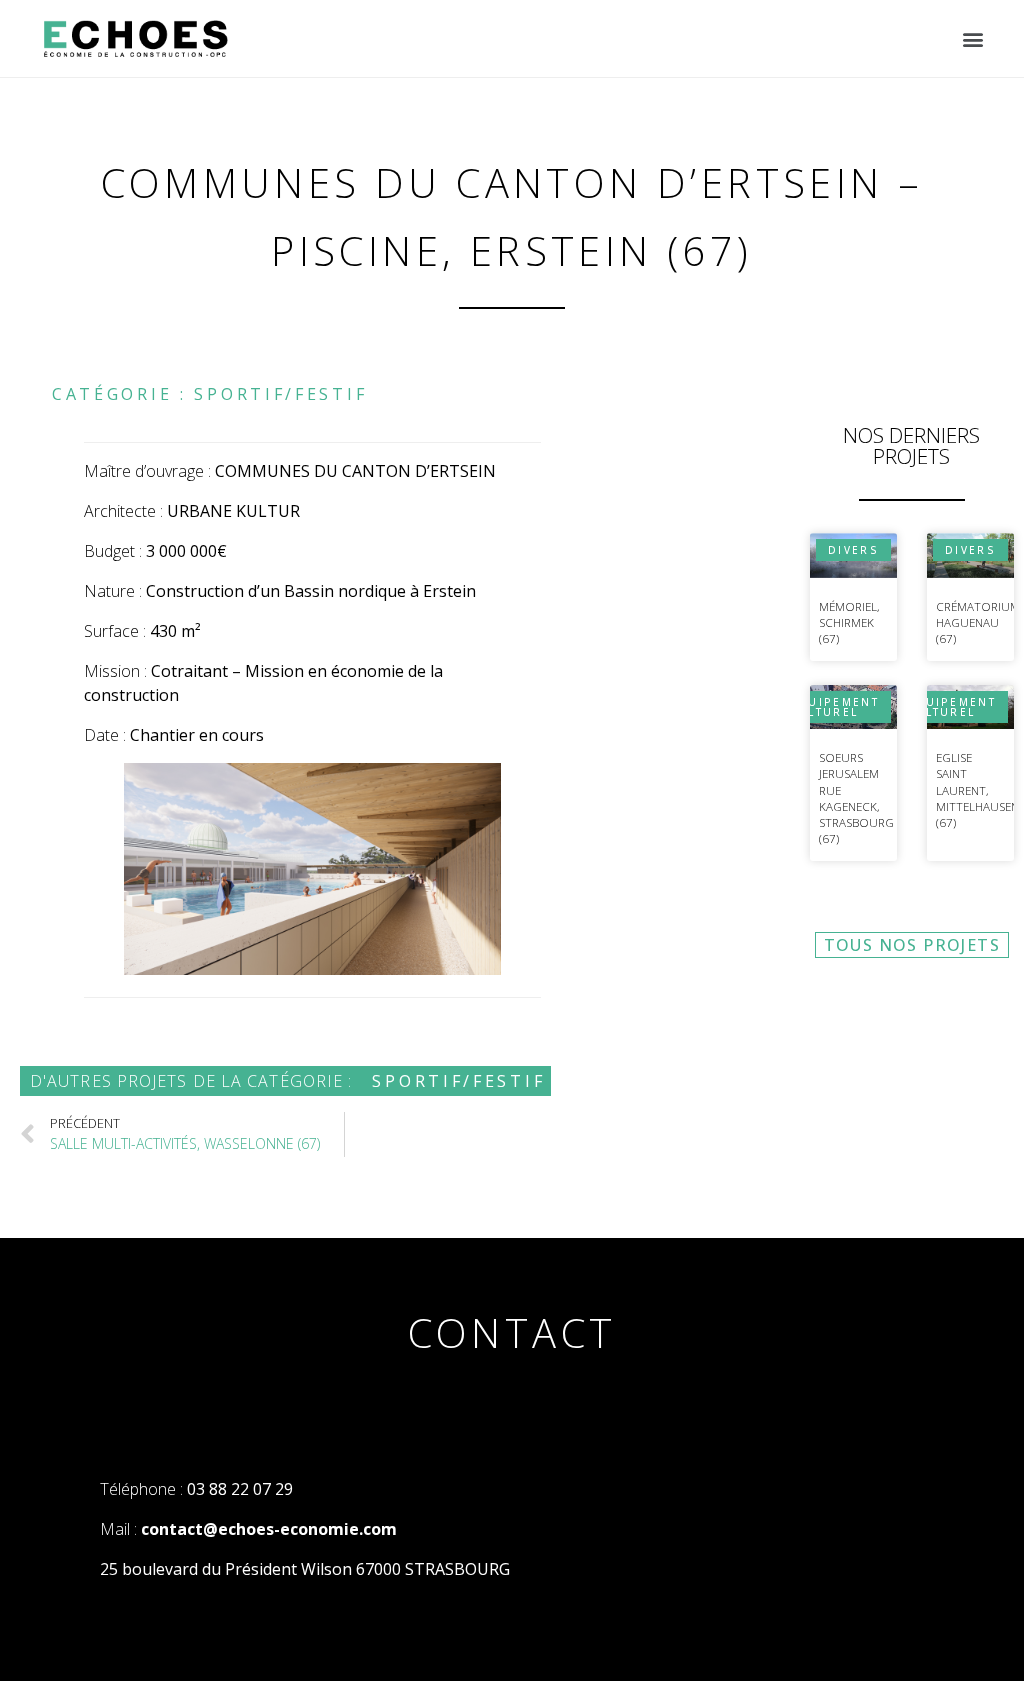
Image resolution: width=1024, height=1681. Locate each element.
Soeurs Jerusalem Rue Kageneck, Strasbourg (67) (856, 798)
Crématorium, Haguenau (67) (979, 623)
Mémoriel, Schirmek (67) (849, 623)
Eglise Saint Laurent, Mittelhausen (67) (977, 790)
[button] (972, 38)
